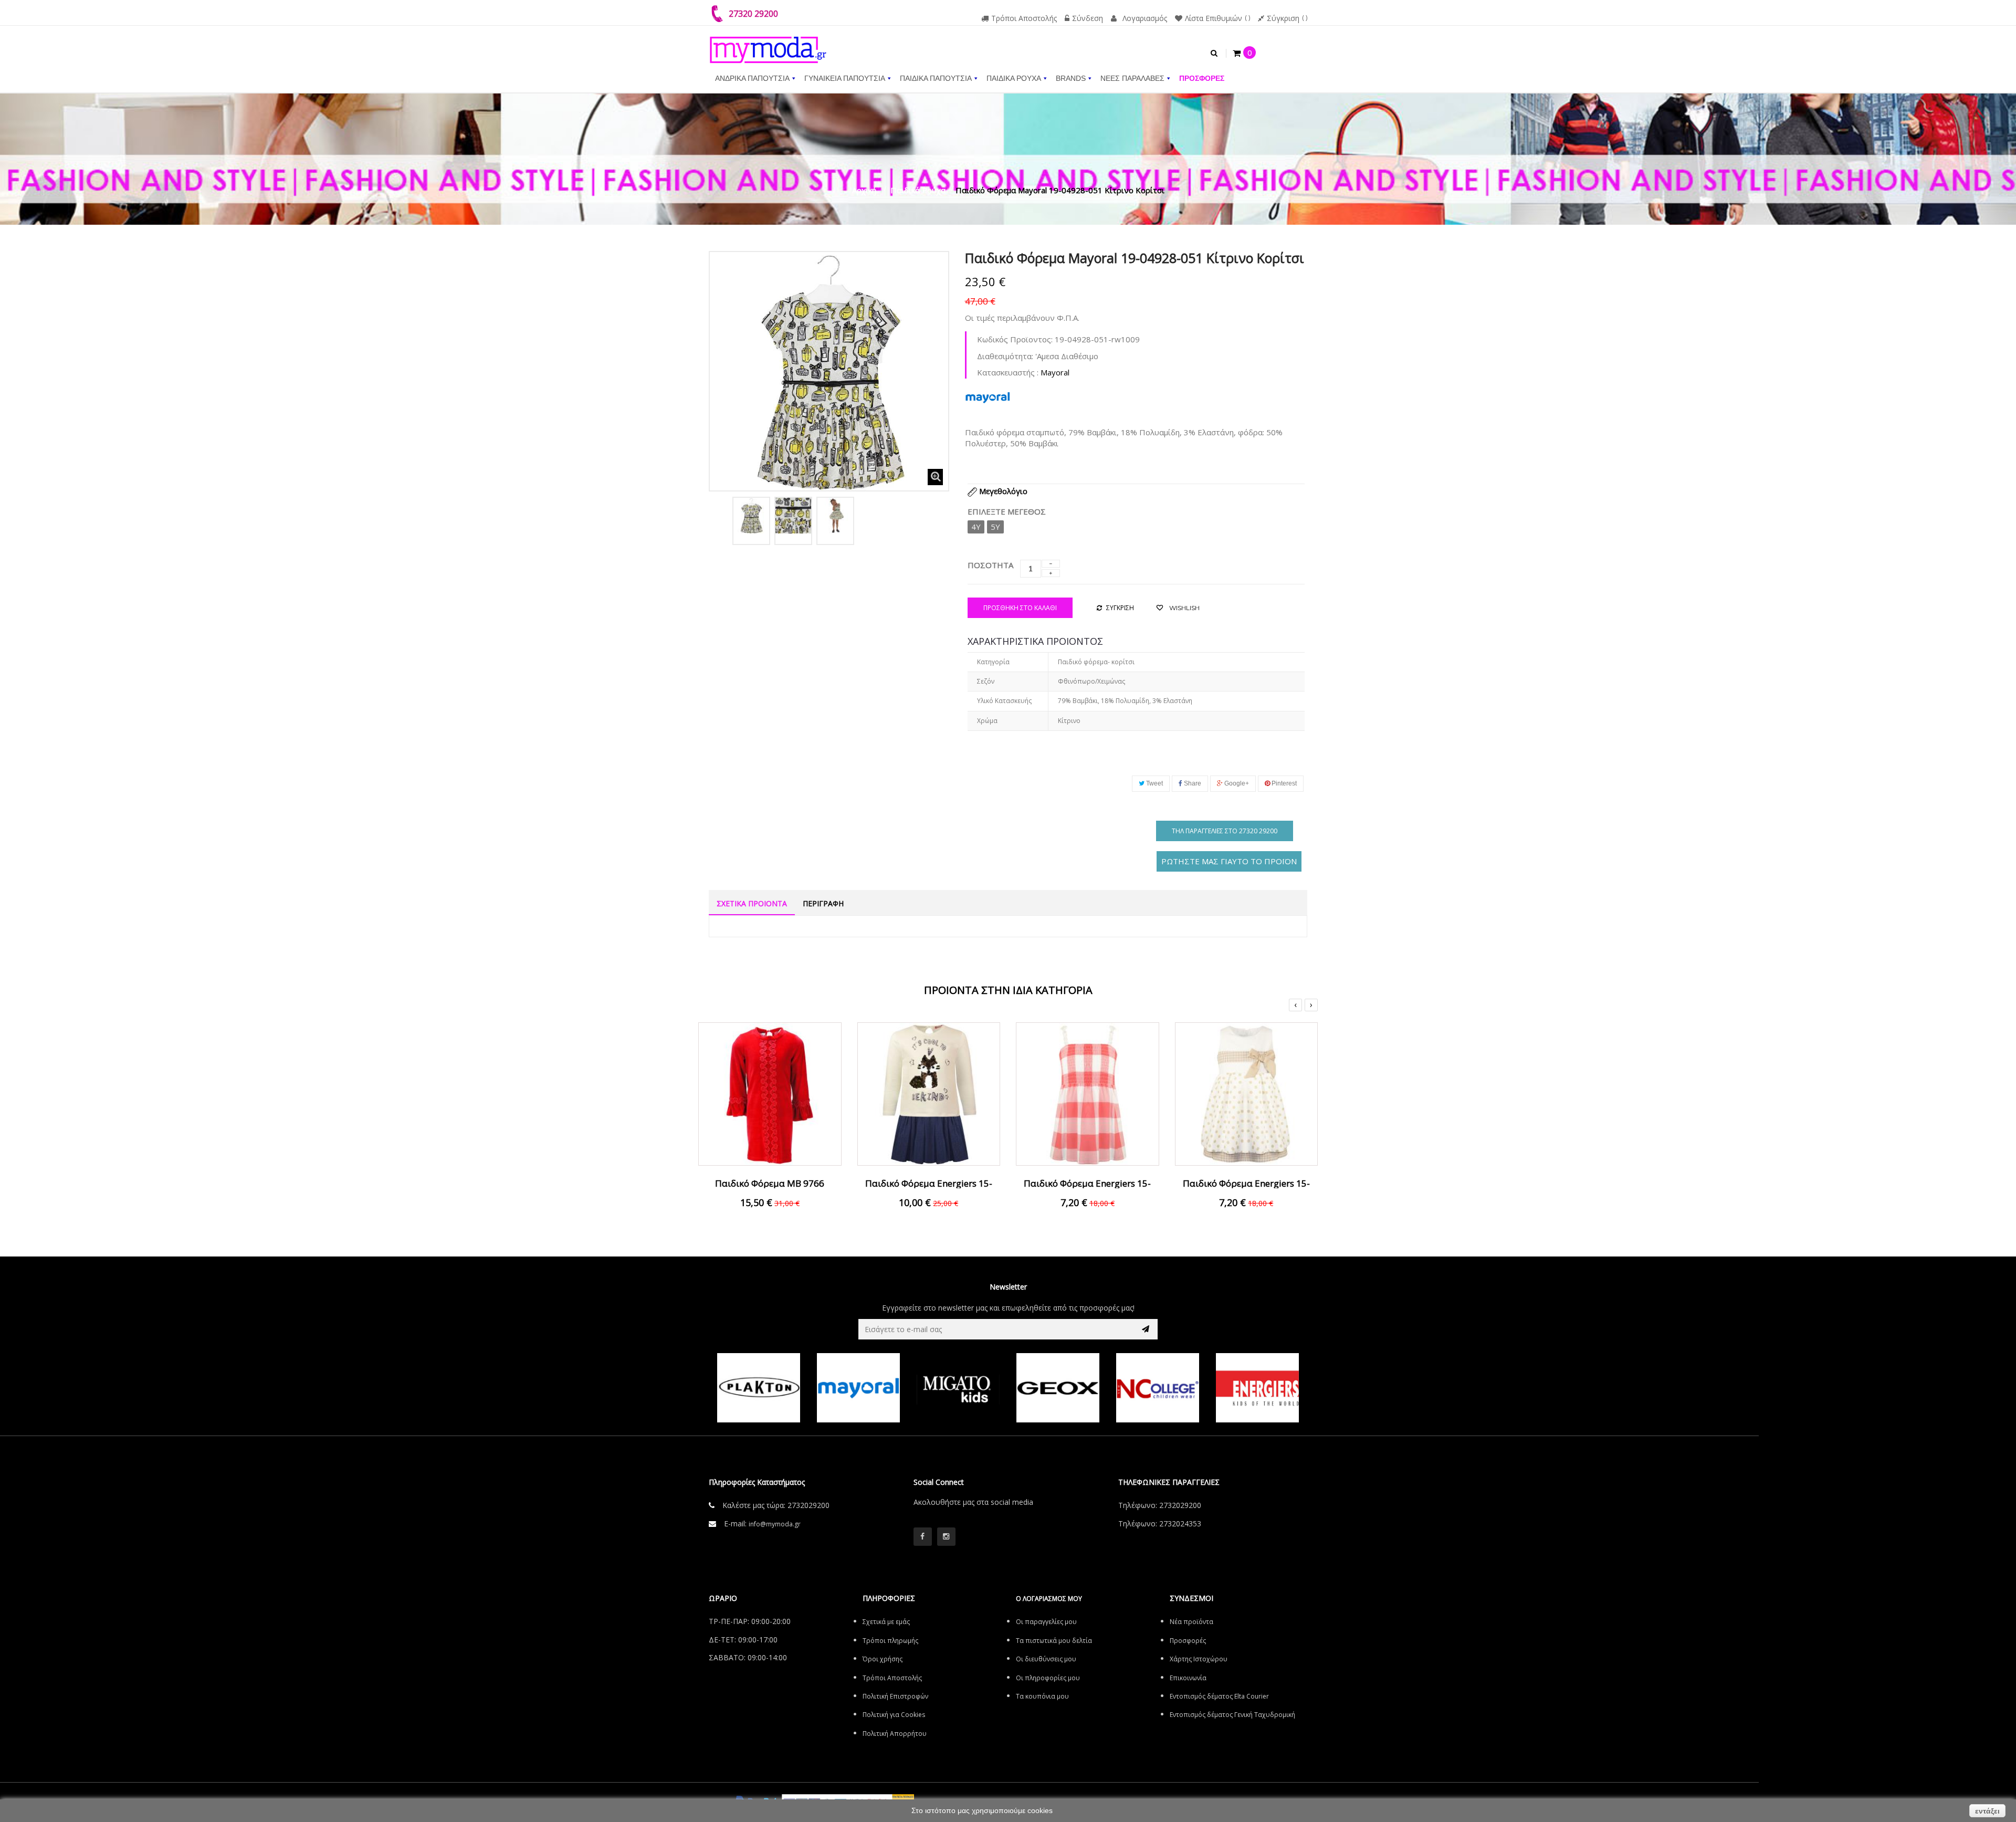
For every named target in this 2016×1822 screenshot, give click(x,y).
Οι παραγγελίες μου (1046, 1622)
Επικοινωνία (1188, 1678)
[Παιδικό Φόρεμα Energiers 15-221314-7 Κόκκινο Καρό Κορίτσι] (1088, 1093)
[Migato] (858, 1388)
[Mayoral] (759, 1388)
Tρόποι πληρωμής (890, 1641)
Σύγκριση (1283, 18)
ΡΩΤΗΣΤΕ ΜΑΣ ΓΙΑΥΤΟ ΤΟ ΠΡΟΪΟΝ (1229, 861)
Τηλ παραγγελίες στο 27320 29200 (1225, 831)
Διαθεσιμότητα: (1005, 356)
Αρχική (864, 190)
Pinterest (1283, 783)
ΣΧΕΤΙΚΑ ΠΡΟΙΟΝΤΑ (752, 903)
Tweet (1154, 783)
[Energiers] (1158, 1388)
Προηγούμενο (720, 519)
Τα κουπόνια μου (1042, 1696)
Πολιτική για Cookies (894, 1715)
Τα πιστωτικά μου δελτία (1054, 1641)
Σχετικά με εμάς (886, 1622)
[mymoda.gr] (768, 45)
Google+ (1236, 783)
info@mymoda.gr (775, 1524)
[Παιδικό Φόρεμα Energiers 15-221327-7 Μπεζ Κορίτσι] (1247, 1093)
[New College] (1058, 1388)
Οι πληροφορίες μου (1048, 1678)
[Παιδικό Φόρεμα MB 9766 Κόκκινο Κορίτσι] (770, 1093)
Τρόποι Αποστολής (1024, 18)
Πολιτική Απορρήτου (895, 1734)
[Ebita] (1257, 1388)
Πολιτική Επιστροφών (895, 1696)
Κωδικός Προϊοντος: (1015, 339)
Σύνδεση (1088, 18)
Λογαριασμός (1145, 18)
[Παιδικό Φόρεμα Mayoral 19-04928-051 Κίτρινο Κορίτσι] (751, 516)
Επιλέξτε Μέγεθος (1008, 511)
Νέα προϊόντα (1191, 1622)
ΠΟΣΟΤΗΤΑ (990, 565)
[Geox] (958, 1388)
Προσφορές (1188, 1641)
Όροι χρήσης (883, 1659)
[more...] (988, 396)
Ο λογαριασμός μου (1049, 1599)
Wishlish (1184, 608)
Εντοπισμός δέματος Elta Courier (1219, 1696)
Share (1192, 783)
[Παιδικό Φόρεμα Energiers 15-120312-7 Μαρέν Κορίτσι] (929, 1093)
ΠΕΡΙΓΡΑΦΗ (823, 903)
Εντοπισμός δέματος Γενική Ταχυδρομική (1232, 1715)
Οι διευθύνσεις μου (1046, 1659)
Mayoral (1055, 372)
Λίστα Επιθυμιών (1214, 18)
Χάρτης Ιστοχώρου (1199, 1659)
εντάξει (1987, 1811)
